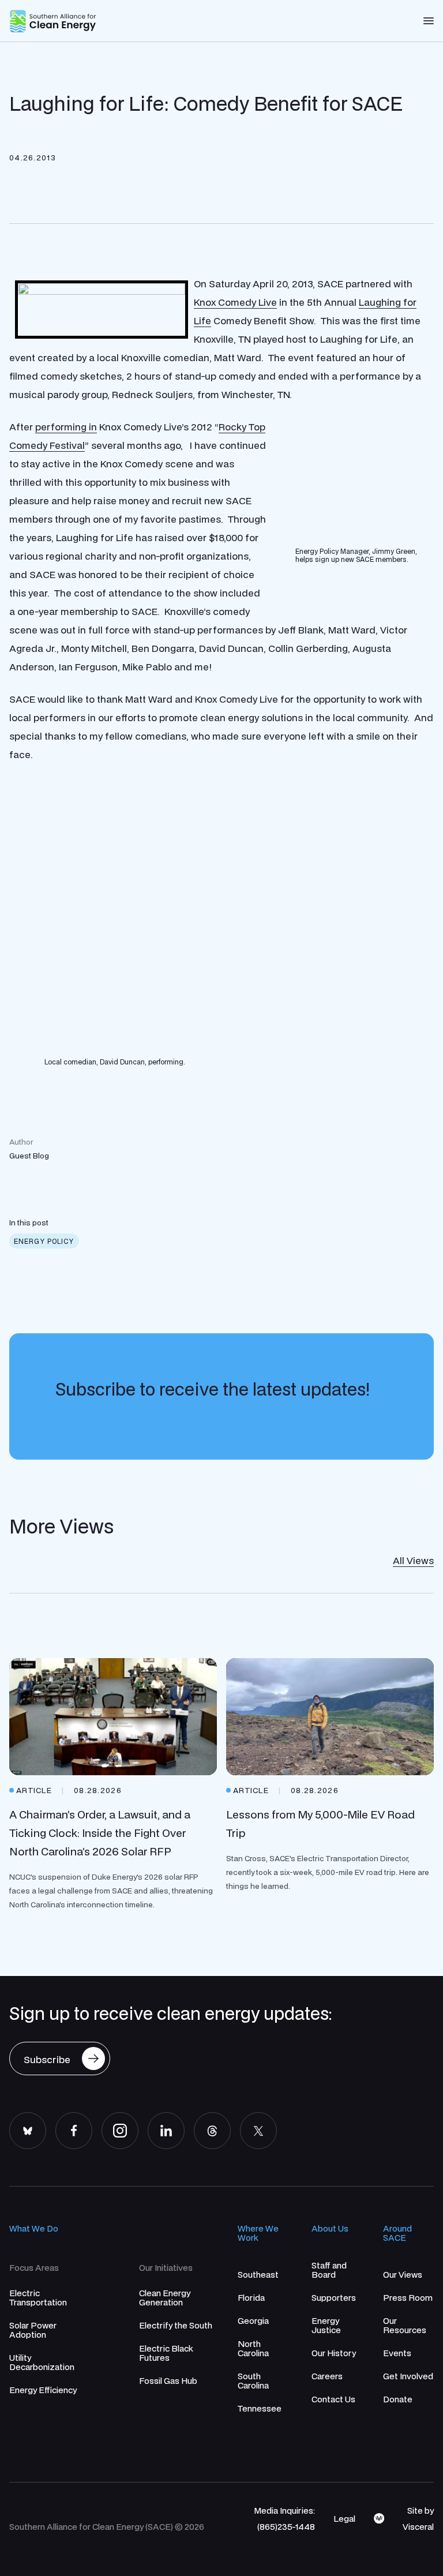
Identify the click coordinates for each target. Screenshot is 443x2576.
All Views (413, 1560)
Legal (344, 2518)
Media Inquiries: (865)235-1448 (284, 2518)
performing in (66, 427)
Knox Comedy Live (235, 302)
